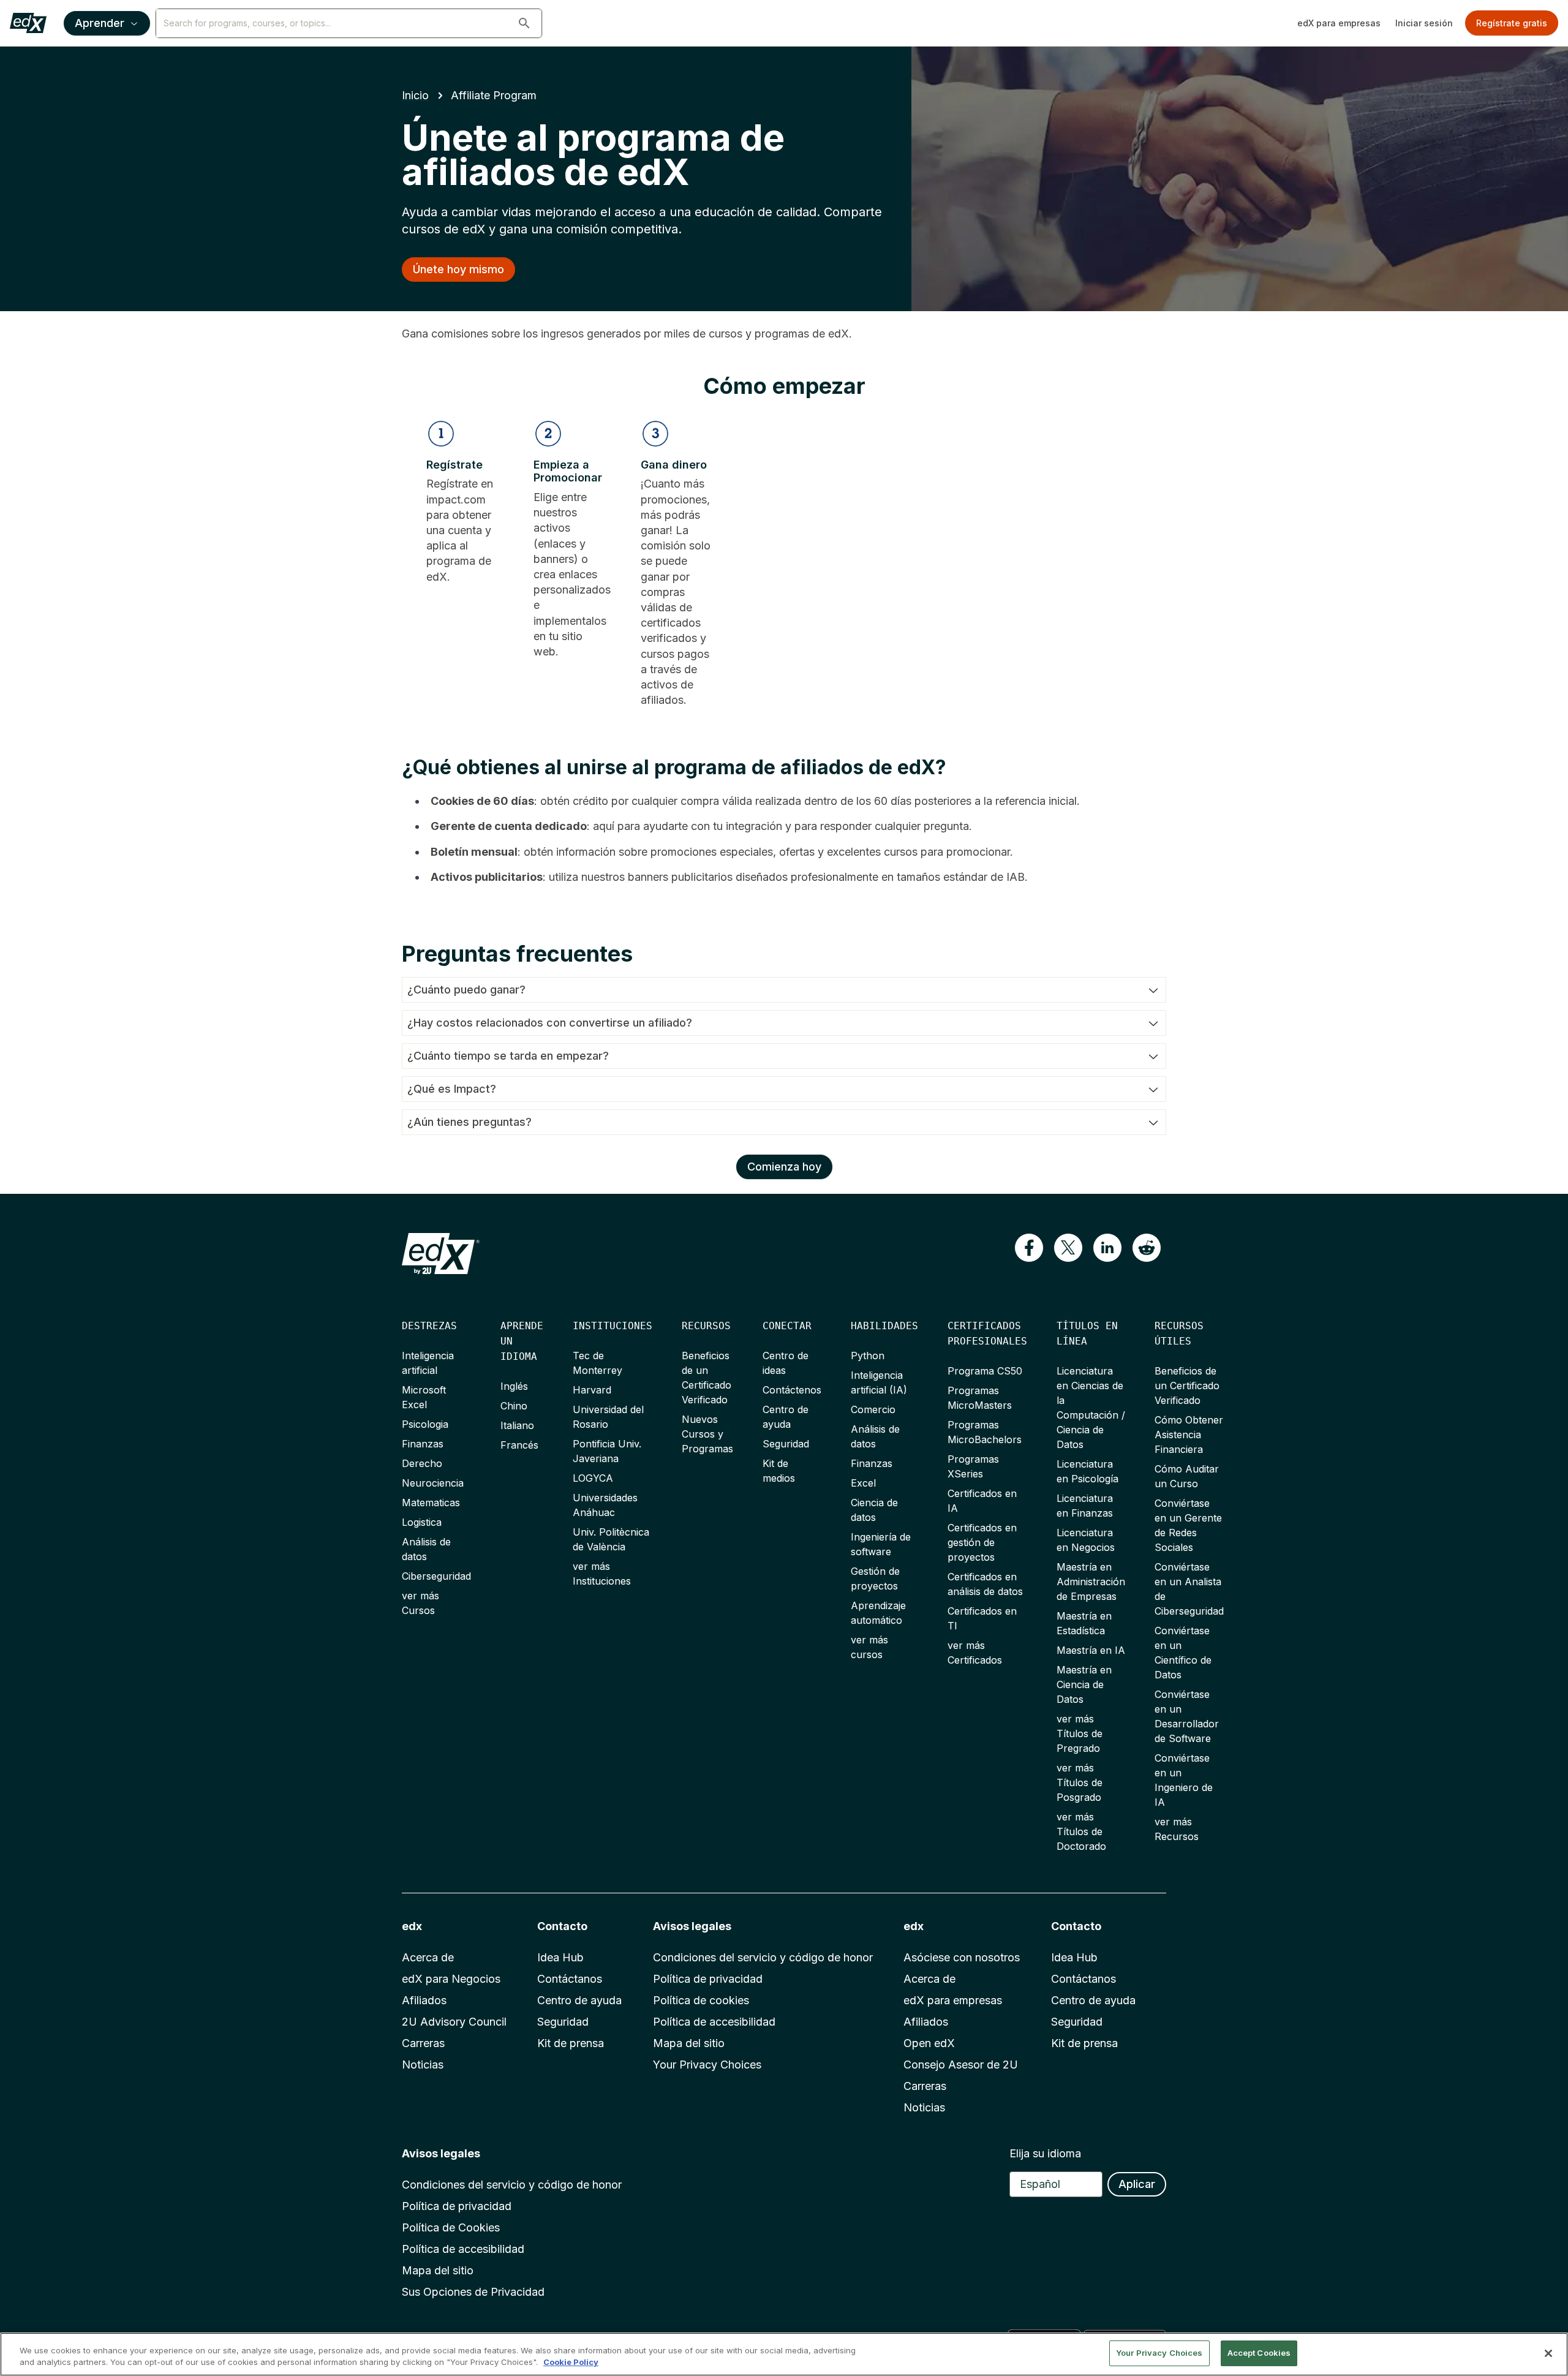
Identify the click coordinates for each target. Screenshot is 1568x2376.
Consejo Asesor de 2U (961, 2065)
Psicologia (425, 1424)
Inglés (514, 1386)
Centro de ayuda (579, 2000)
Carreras (423, 2043)
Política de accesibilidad (714, 2022)
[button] (524, 23)
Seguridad (786, 1444)
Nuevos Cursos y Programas (707, 1434)
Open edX (929, 2043)
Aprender (100, 23)
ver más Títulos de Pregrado (1080, 1733)
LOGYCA (593, 1478)
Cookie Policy (571, 2363)
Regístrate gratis (1512, 23)
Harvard (592, 1390)
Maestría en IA (1091, 1650)
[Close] (1548, 2353)
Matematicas (431, 1503)
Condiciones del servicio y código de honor (763, 1957)
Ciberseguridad (436, 1576)
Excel (863, 1483)
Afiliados (424, 2000)
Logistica (422, 1522)
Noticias (423, 2065)
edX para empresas (1339, 23)
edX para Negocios (451, 1979)
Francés (519, 1445)
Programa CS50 (985, 1371)
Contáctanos (570, 1979)
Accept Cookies (1259, 2353)
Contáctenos (792, 1390)
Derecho (422, 1463)
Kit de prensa (571, 2043)
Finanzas (423, 1444)
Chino (514, 1406)
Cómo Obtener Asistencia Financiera (1189, 1435)
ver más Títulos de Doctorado (1081, 1831)
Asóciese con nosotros (962, 1957)
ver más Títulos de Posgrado (1080, 1782)
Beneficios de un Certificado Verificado (1187, 1386)
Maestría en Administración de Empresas (1091, 1582)
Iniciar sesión (1424, 23)
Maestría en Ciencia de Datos (1084, 1684)
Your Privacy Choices (707, 2065)
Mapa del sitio (689, 2043)
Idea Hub (560, 1957)
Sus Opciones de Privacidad (473, 2292)
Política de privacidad (708, 1979)
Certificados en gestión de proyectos (982, 1542)
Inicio (415, 95)
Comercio (873, 1409)
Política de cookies (701, 2000)
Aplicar (1137, 2184)
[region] (784, 2354)
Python (868, 1356)
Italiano (517, 1425)
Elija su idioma (1045, 2153)
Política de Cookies (451, 2227)
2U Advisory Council (454, 2022)
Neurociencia (433, 1483)
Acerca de (428, 1957)
